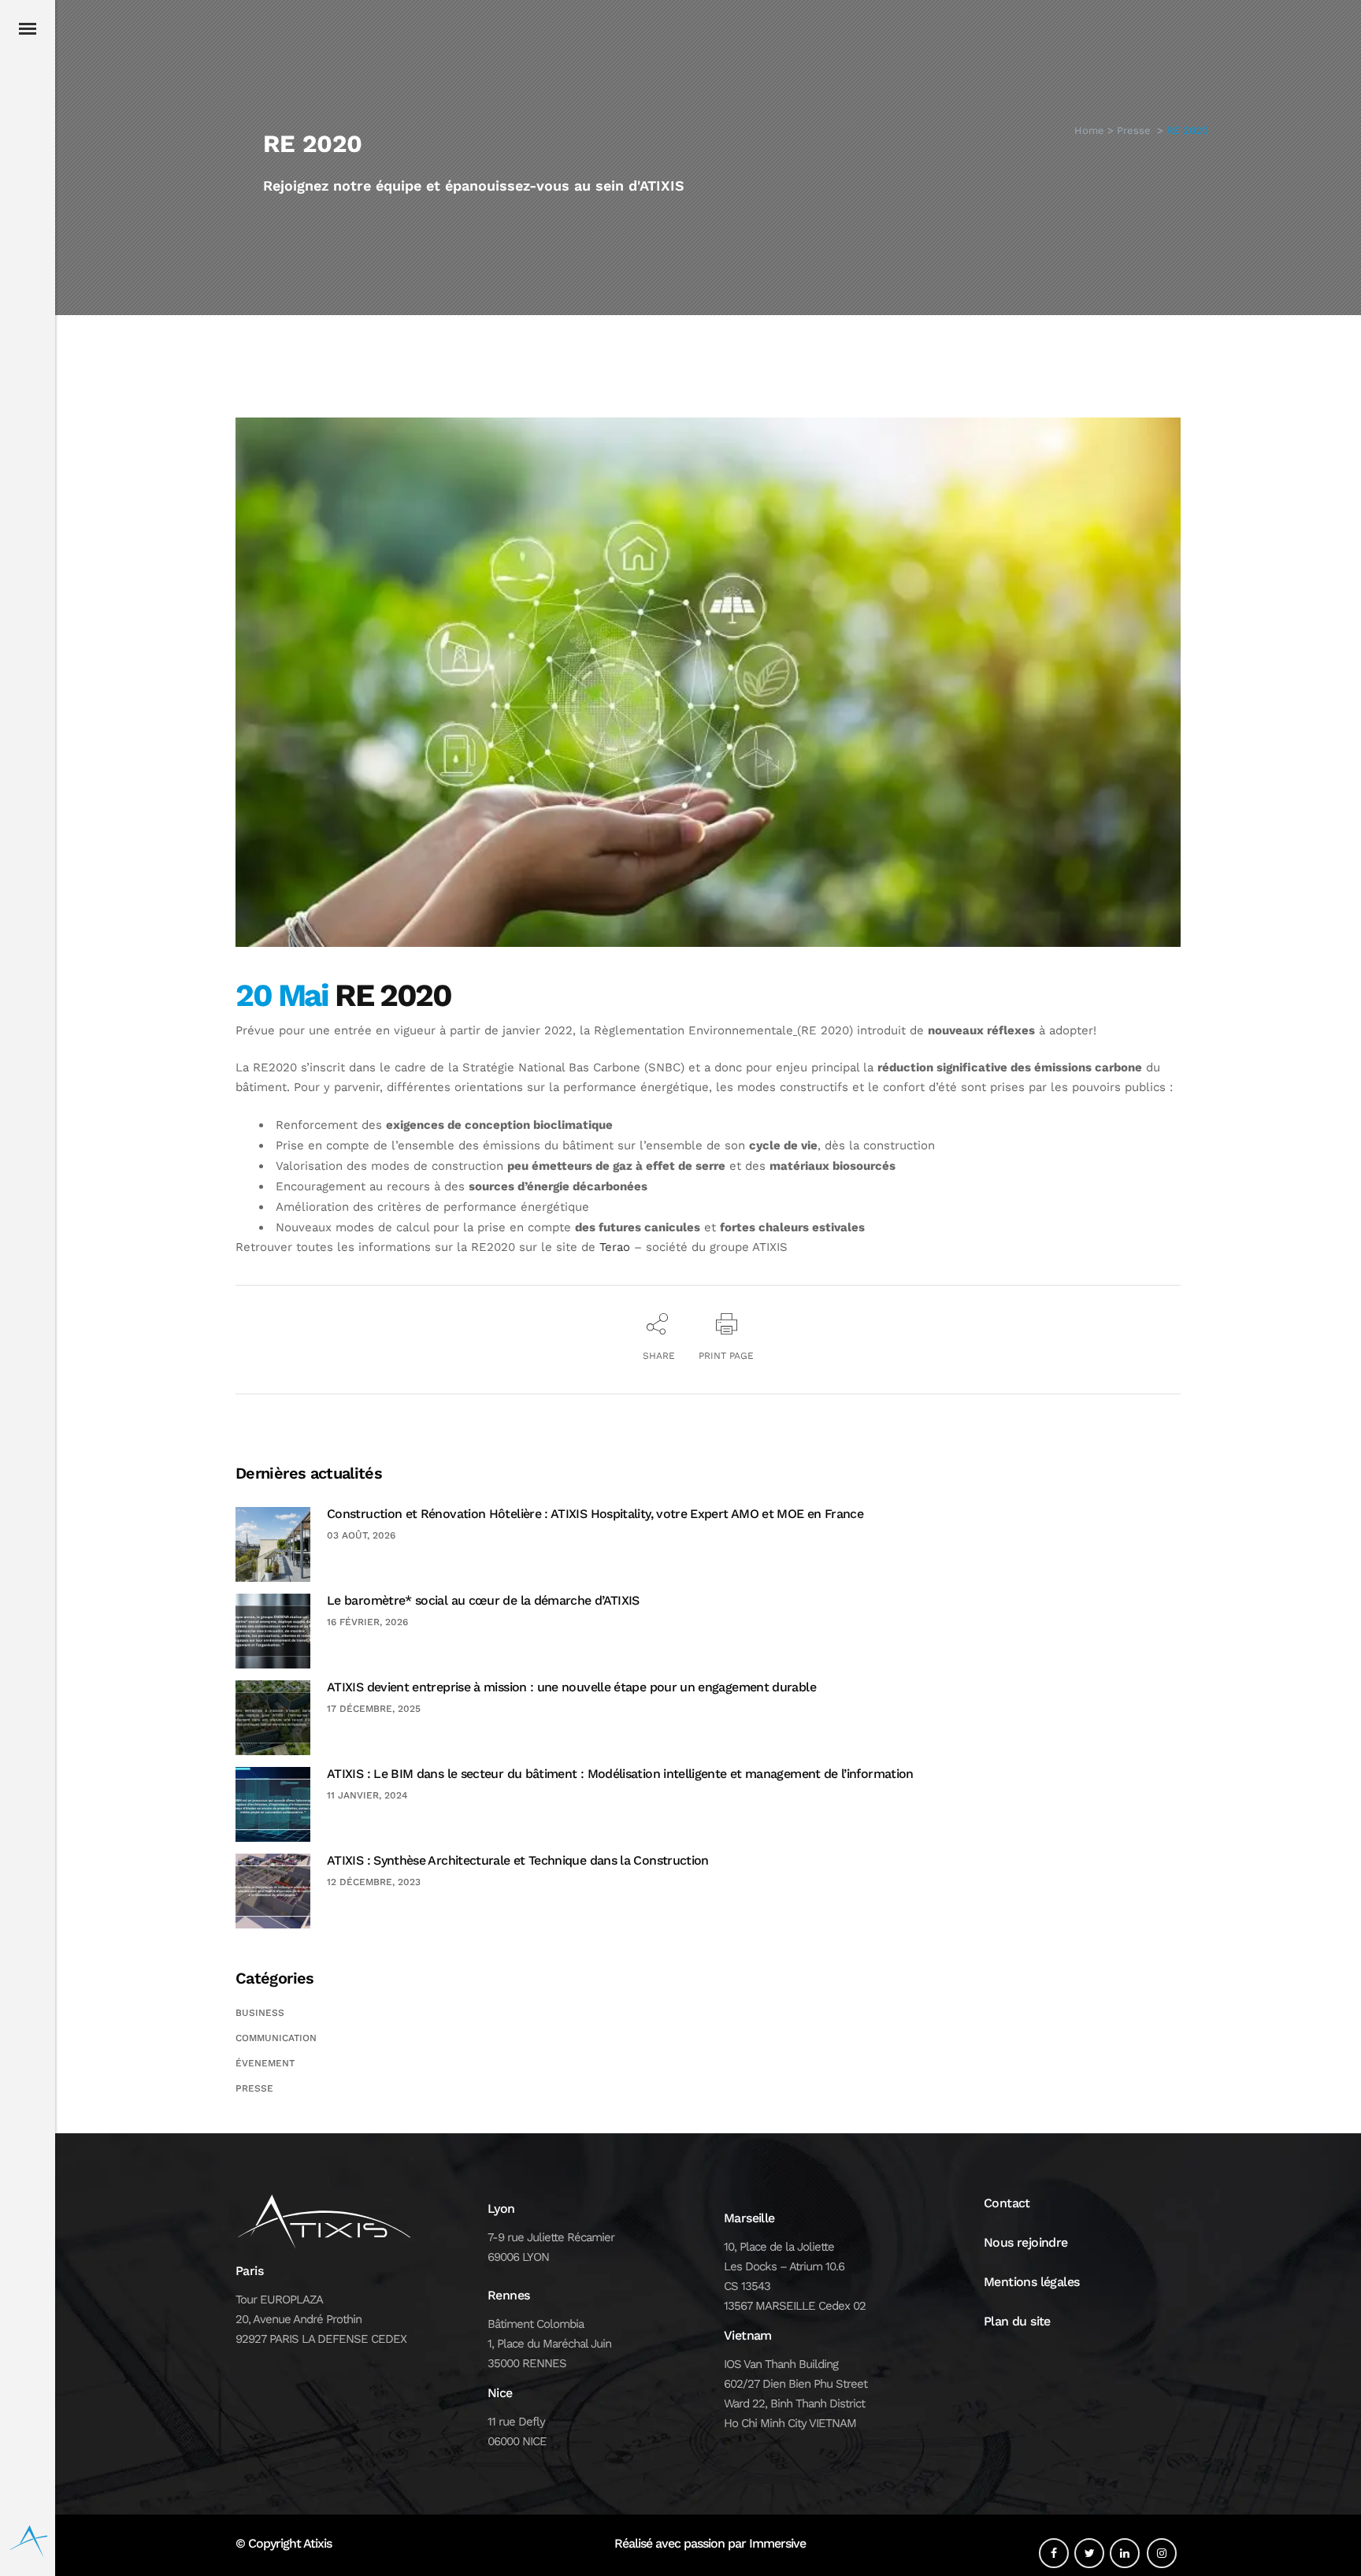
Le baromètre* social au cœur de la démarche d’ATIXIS (483, 1600)
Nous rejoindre (1026, 2242)
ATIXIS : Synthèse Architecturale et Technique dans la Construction (518, 1860)
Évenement (265, 2063)
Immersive (777, 2543)
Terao (615, 1247)
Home (1089, 130)
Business (260, 2013)
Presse (1134, 130)
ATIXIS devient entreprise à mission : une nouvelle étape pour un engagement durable (571, 1687)
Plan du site (1017, 2321)
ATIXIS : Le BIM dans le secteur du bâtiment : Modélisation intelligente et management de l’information (620, 1774)
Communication (276, 2038)
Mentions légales (1031, 2282)
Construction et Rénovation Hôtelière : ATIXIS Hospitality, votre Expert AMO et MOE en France (595, 1514)
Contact (1007, 2203)
